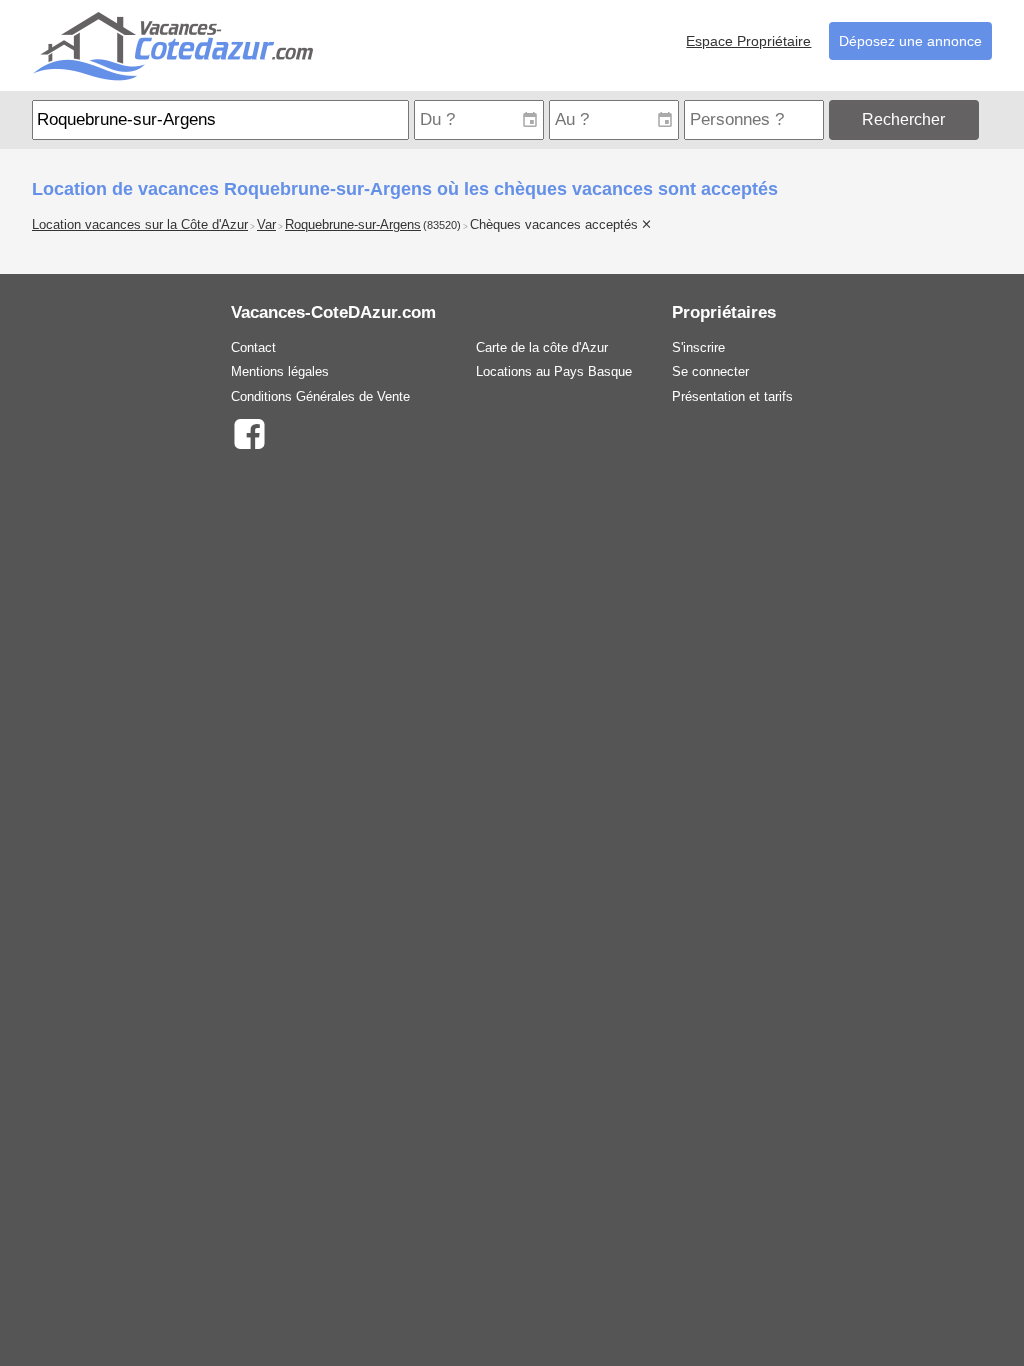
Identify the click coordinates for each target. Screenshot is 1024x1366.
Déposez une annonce (910, 41)
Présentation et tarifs (732, 396)
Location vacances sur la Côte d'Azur (140, 225)
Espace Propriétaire (748, 41)
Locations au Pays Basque (554, 371)
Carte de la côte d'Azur (542, 347)
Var (266, 225)
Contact (253, 347)
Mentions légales (280, 371)
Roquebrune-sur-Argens (353, 225)
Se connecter (710, 371)
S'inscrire (698, 347)
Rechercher (903, 119)
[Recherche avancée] (987, 119)
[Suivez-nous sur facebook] (248, 432)
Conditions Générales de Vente (320, 396)
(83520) (442, 225)
